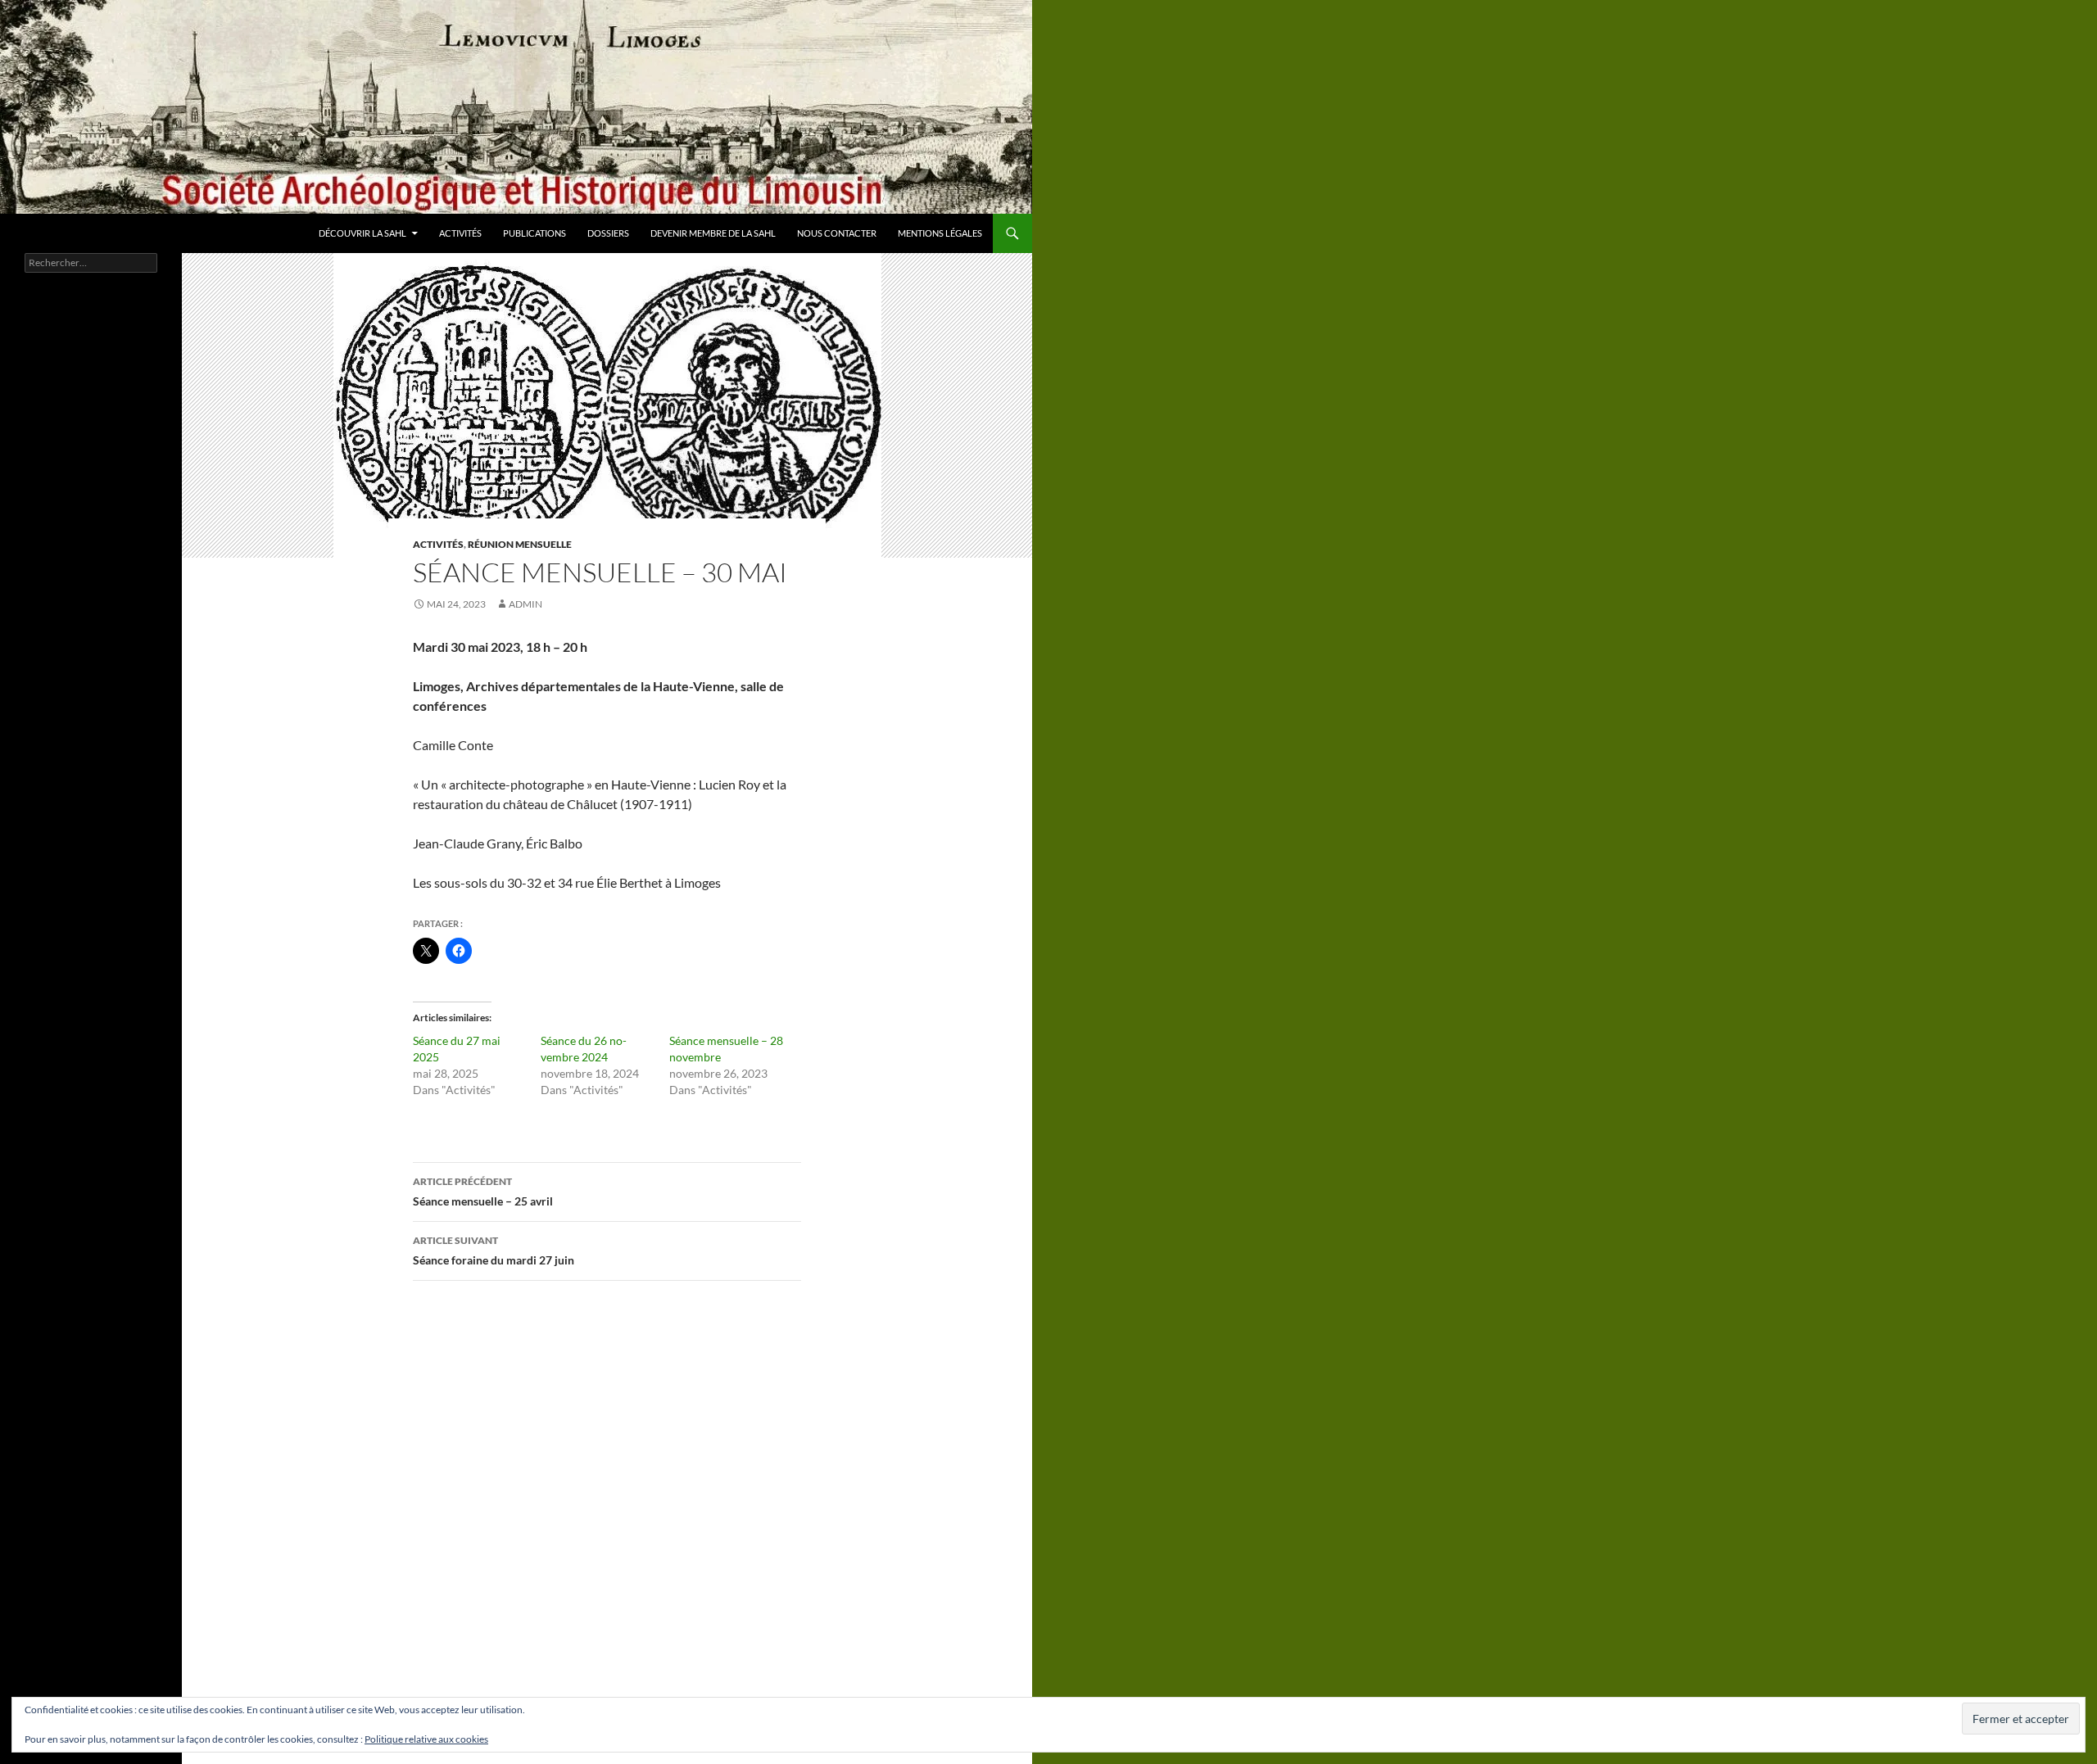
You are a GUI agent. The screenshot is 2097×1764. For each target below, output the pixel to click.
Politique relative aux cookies (426, 1739)
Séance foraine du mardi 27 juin (494, 1251)
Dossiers (608, 233)
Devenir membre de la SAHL (713, 233)
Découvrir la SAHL (362, 233)
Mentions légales (940, 233)
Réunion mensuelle (520, 544)
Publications (534, 233)
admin (525, 604)
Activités (460, 233)
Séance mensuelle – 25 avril (483, 1192)
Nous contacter (837, 233)
